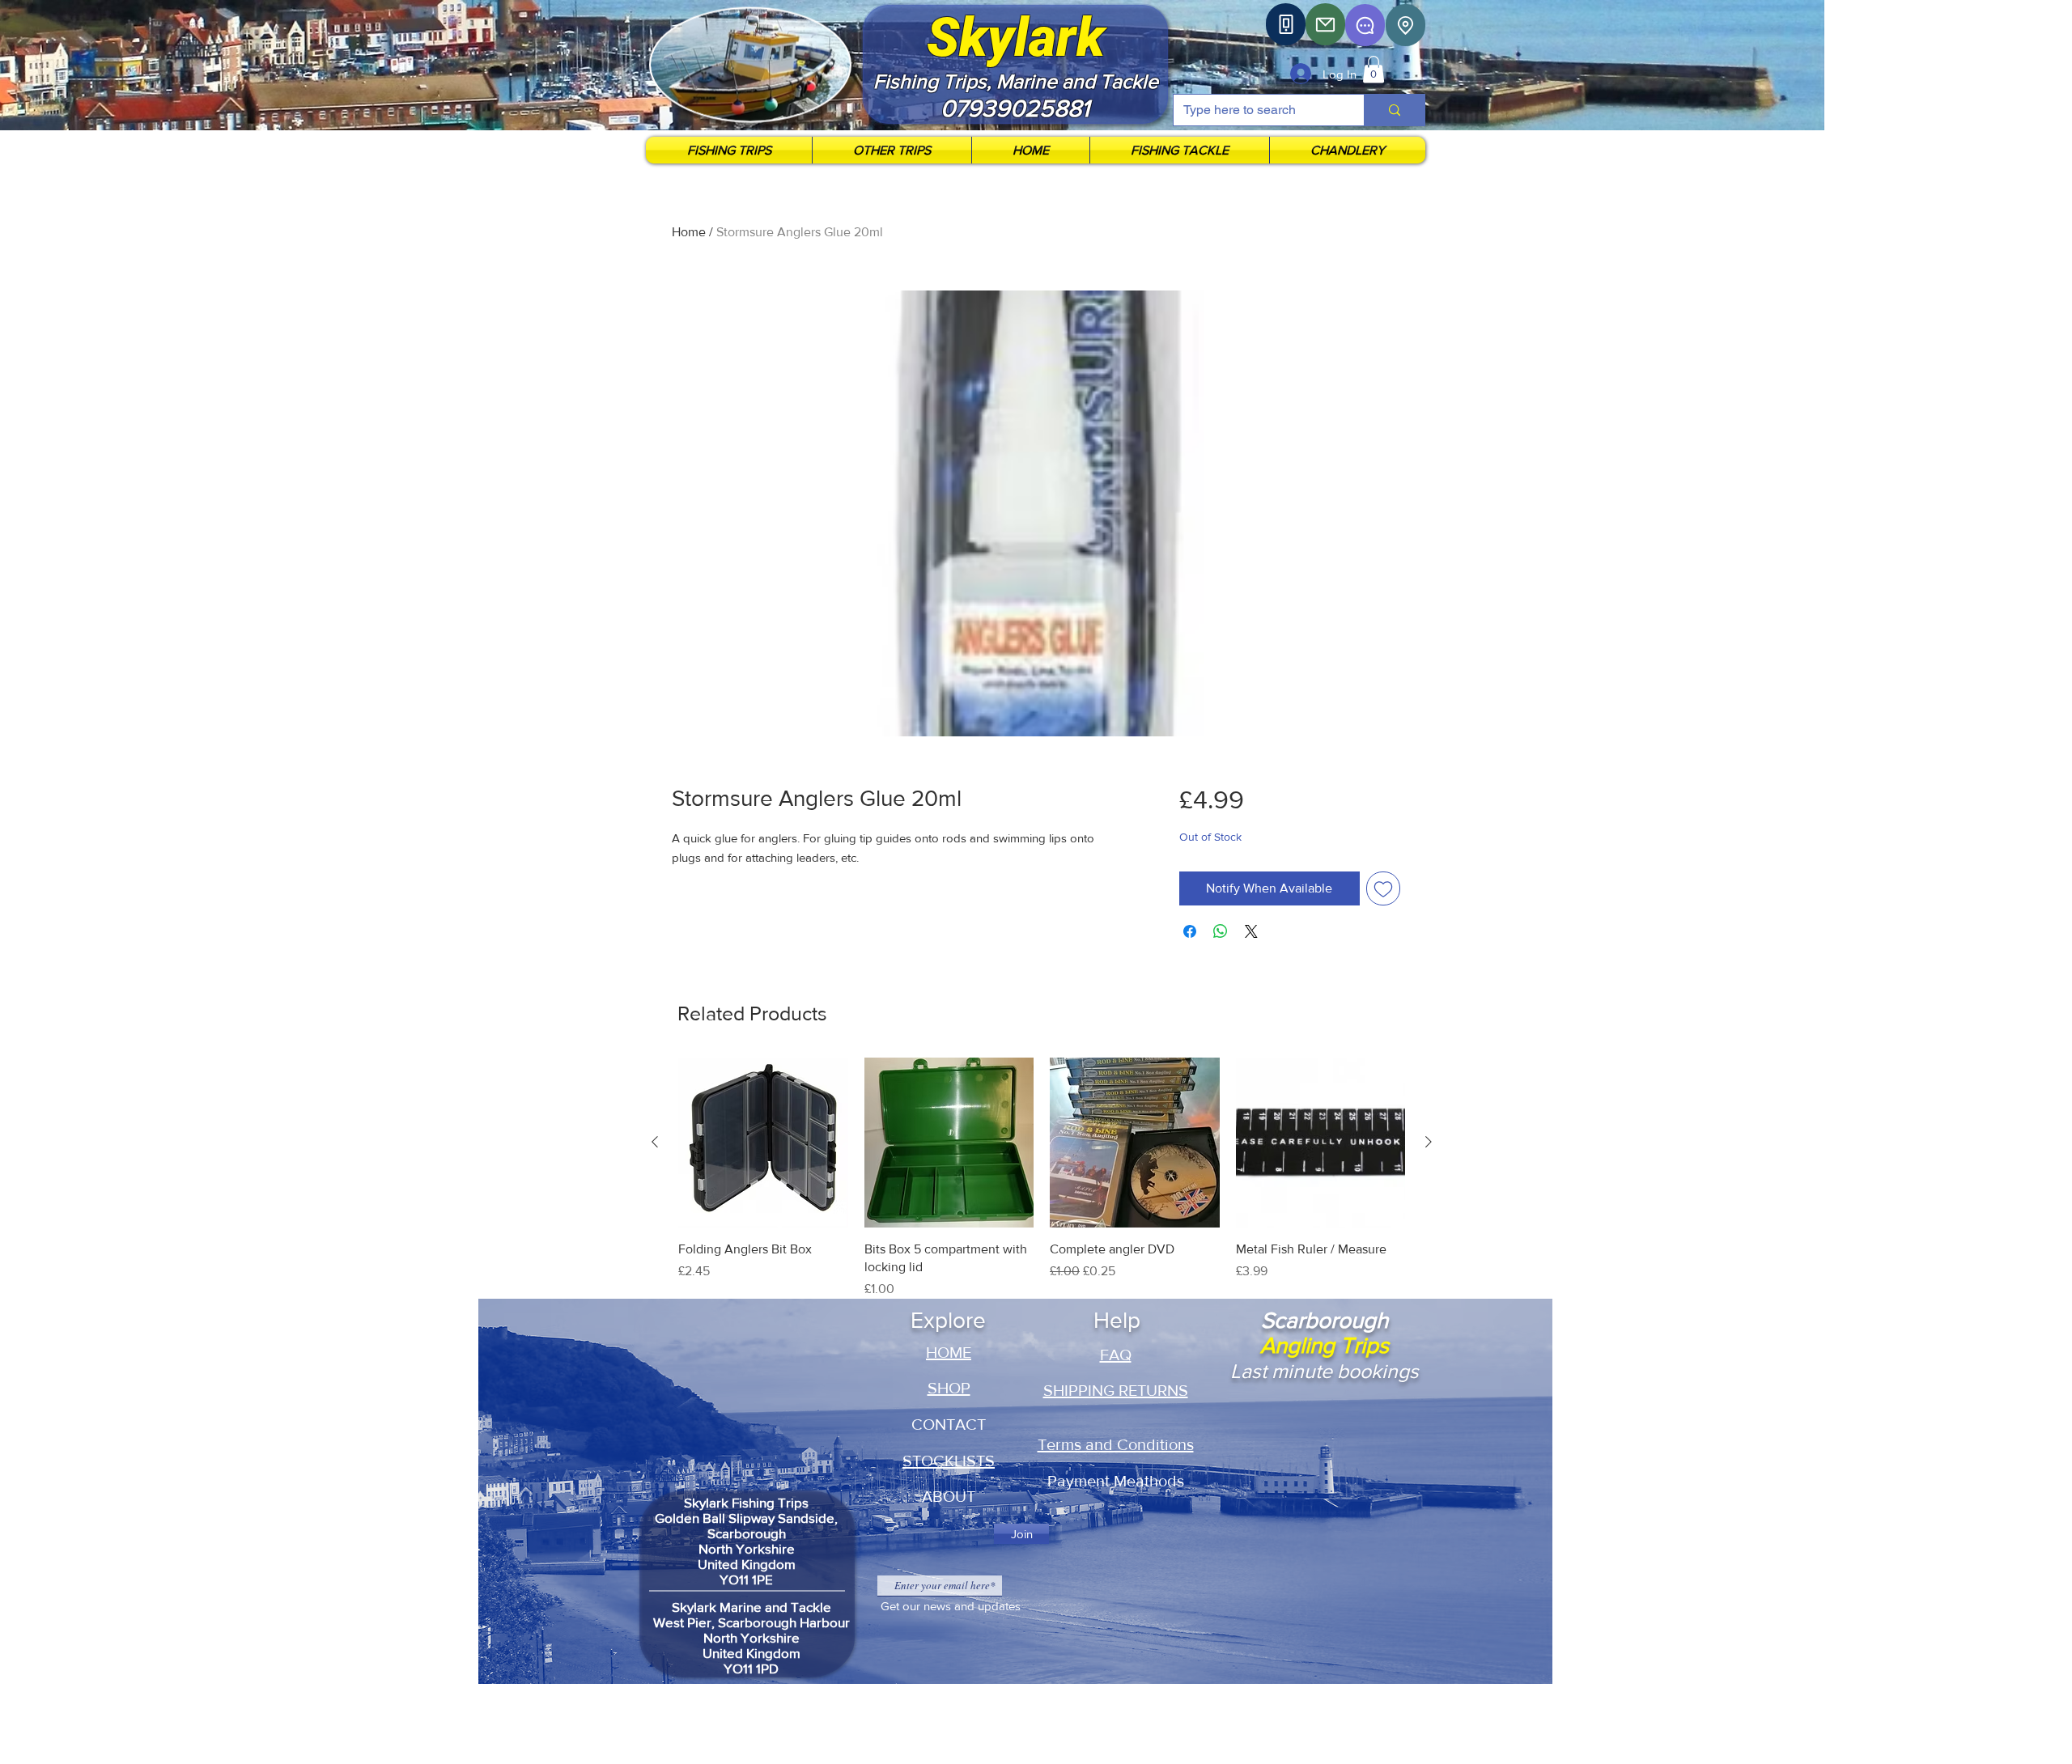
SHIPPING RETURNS (1116, 1390)
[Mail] (1325, 24)
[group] (1042, 1178)
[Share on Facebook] (1190, 931)
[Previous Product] (655, 1142)
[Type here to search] (1394, 110)
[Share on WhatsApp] (1221, 931)
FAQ (1116, 1355)
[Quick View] (763, 1143)
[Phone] (1286, 24)
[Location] (1405, 25)
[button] (1374, 69)
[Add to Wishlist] (1383, 888)
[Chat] (1365, 25)
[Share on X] (1251, 931)
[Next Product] (1429, 1142)
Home (689, 232)
